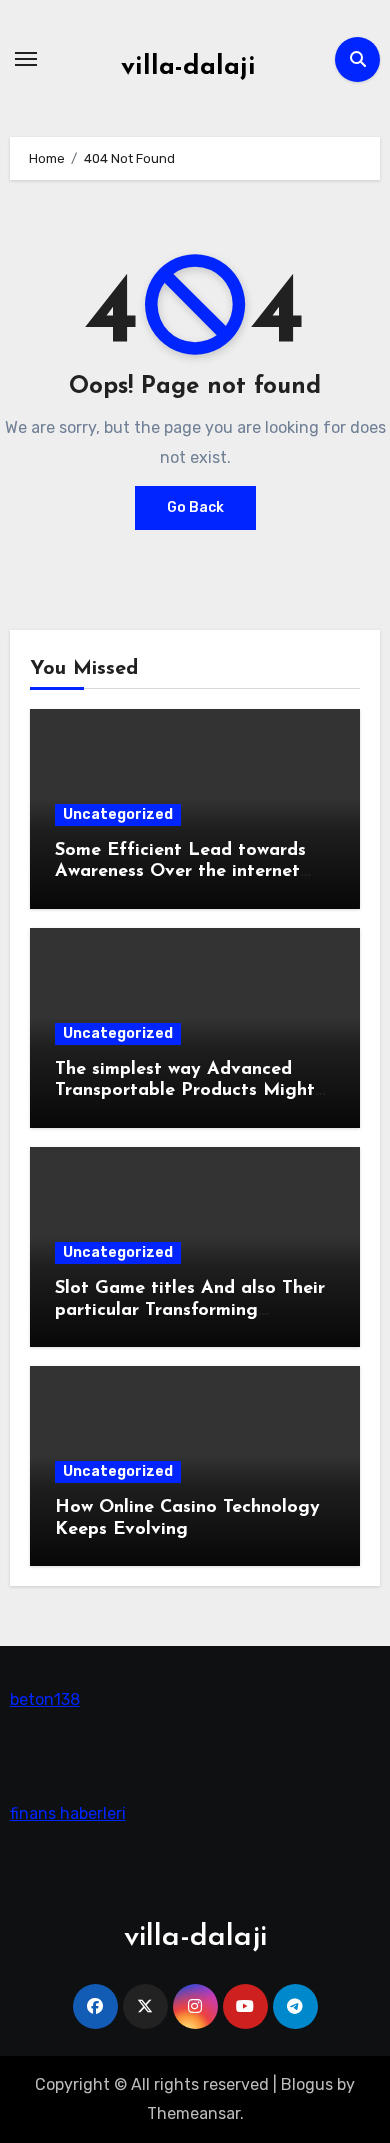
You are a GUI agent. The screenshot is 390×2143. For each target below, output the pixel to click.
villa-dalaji (188, 67)
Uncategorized (118, 814)
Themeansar (193, 2113)
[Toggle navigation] (26, 59)
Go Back (195, 507)
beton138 (45, 1699)
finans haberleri (68, 1813)
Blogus (307, 2084)
